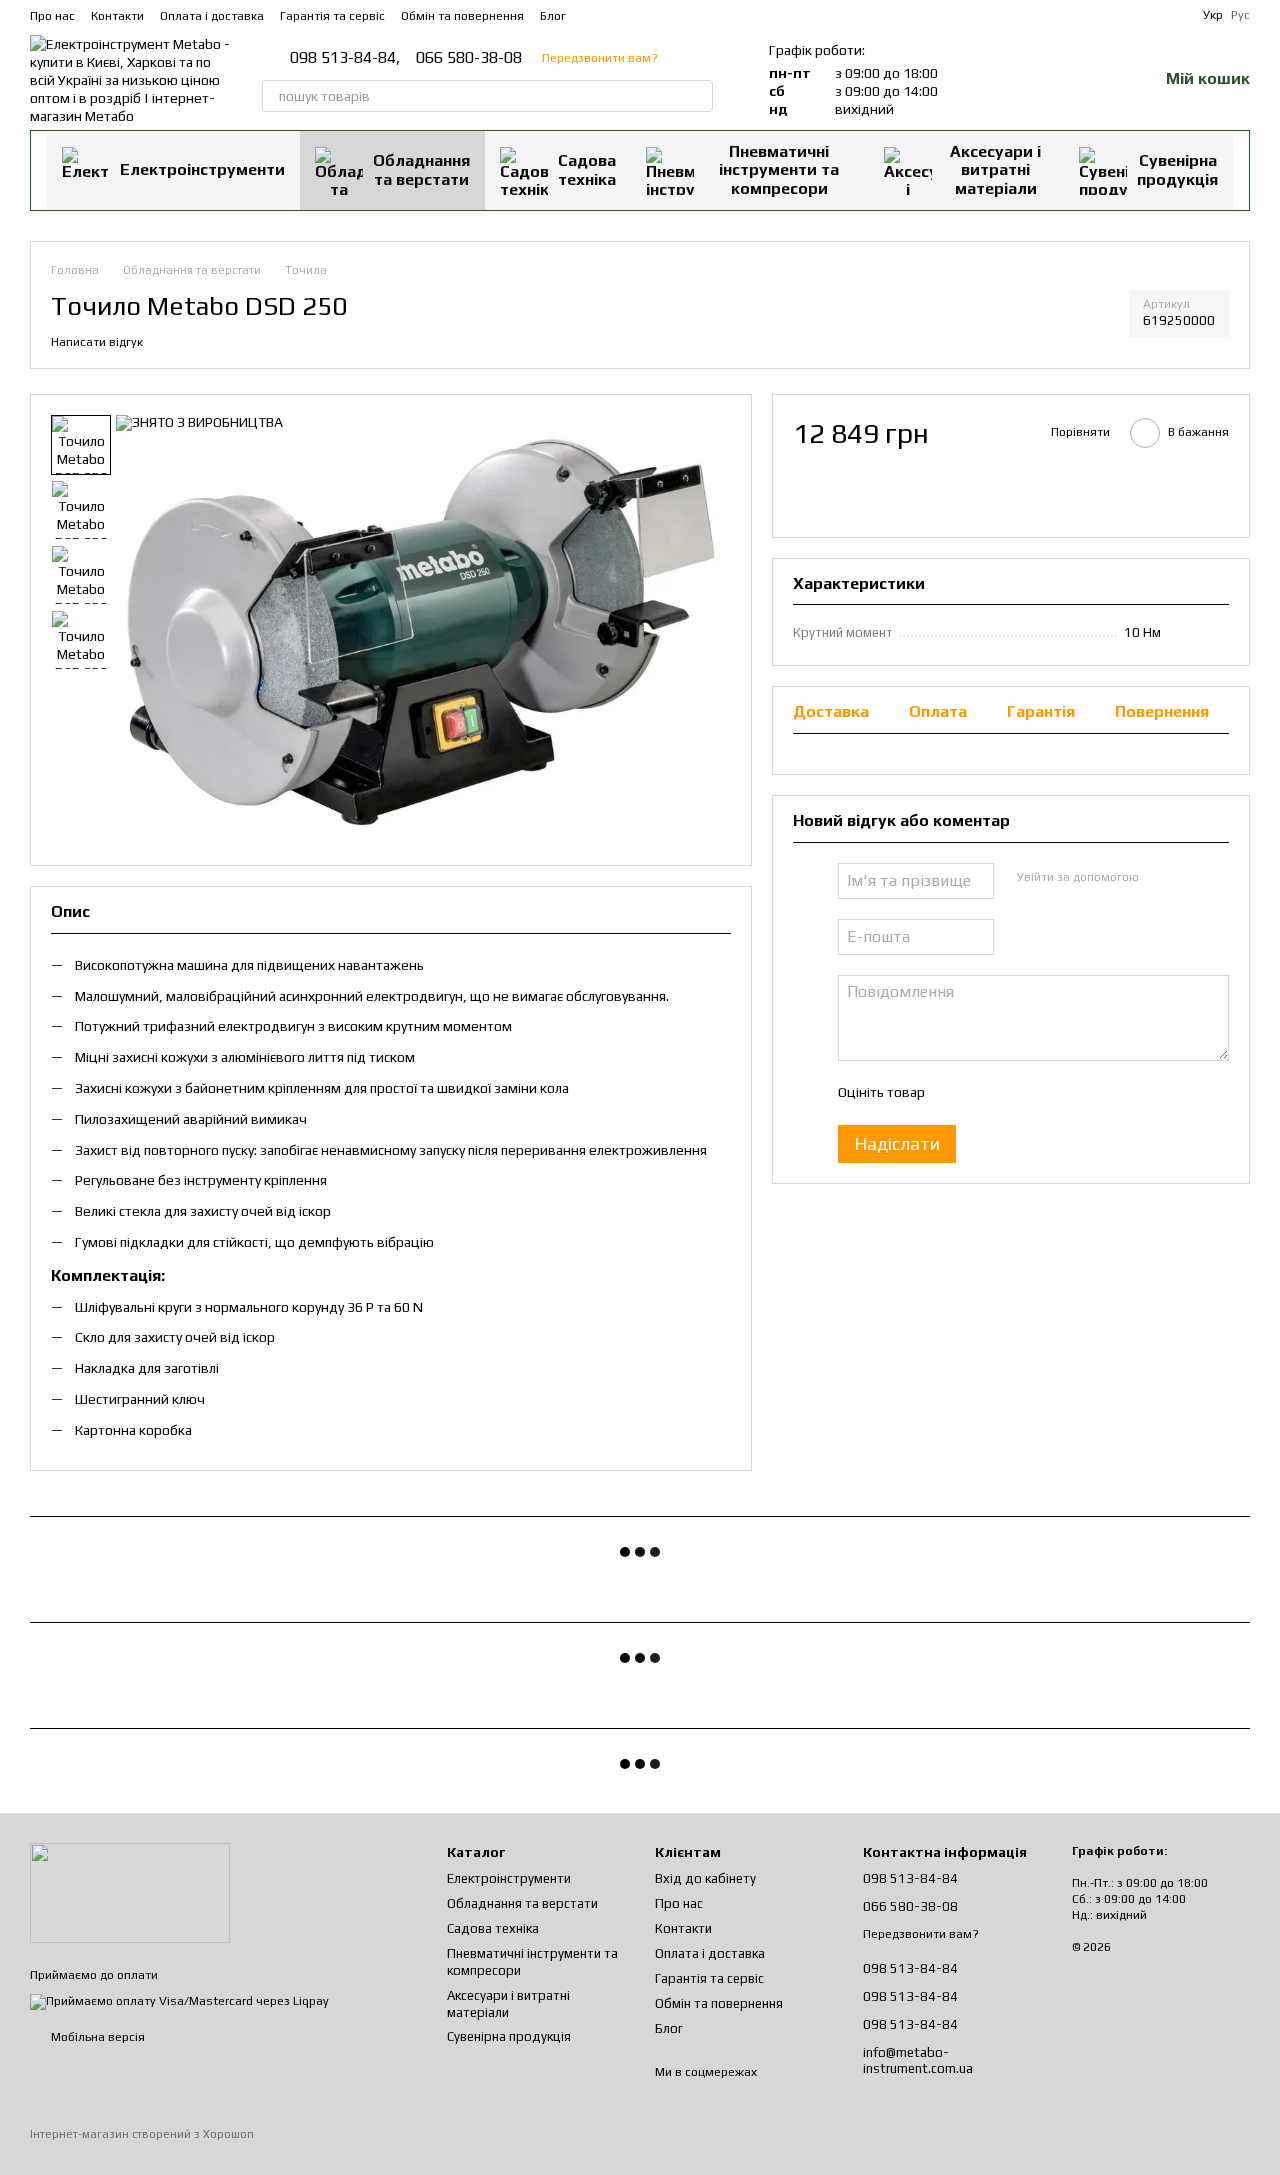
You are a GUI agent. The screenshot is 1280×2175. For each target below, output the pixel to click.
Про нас (52, 16)
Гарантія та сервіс (332, 16)
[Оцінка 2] (989, 1092)
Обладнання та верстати (421, 169)
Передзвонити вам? (600, 58)
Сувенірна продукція (1177, 169)
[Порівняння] (1038, 80)
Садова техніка (587, 169)
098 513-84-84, (345, 58)
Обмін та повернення (462, 16)
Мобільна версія (96, 2037)
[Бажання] (1090, 80)
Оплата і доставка (212, 16)
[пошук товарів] (697, 96)
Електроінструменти (202, 169)
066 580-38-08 (469, 58)
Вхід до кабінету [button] (705, 1878)
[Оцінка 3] (1021, 1092)
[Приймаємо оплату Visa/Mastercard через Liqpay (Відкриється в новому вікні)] (179, 2001)
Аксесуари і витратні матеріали (995, 170)
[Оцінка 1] (957, 1092)
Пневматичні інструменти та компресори (779, 170)
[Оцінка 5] (1085, 1092)
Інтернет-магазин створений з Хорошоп (142, 2134)
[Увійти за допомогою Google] (1192, 877)
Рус (1240, 15)
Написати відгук (97, 342)
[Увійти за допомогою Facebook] (1160, 877)
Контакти (117, 16)
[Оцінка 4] (1053, 1092)
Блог (553, 16)
